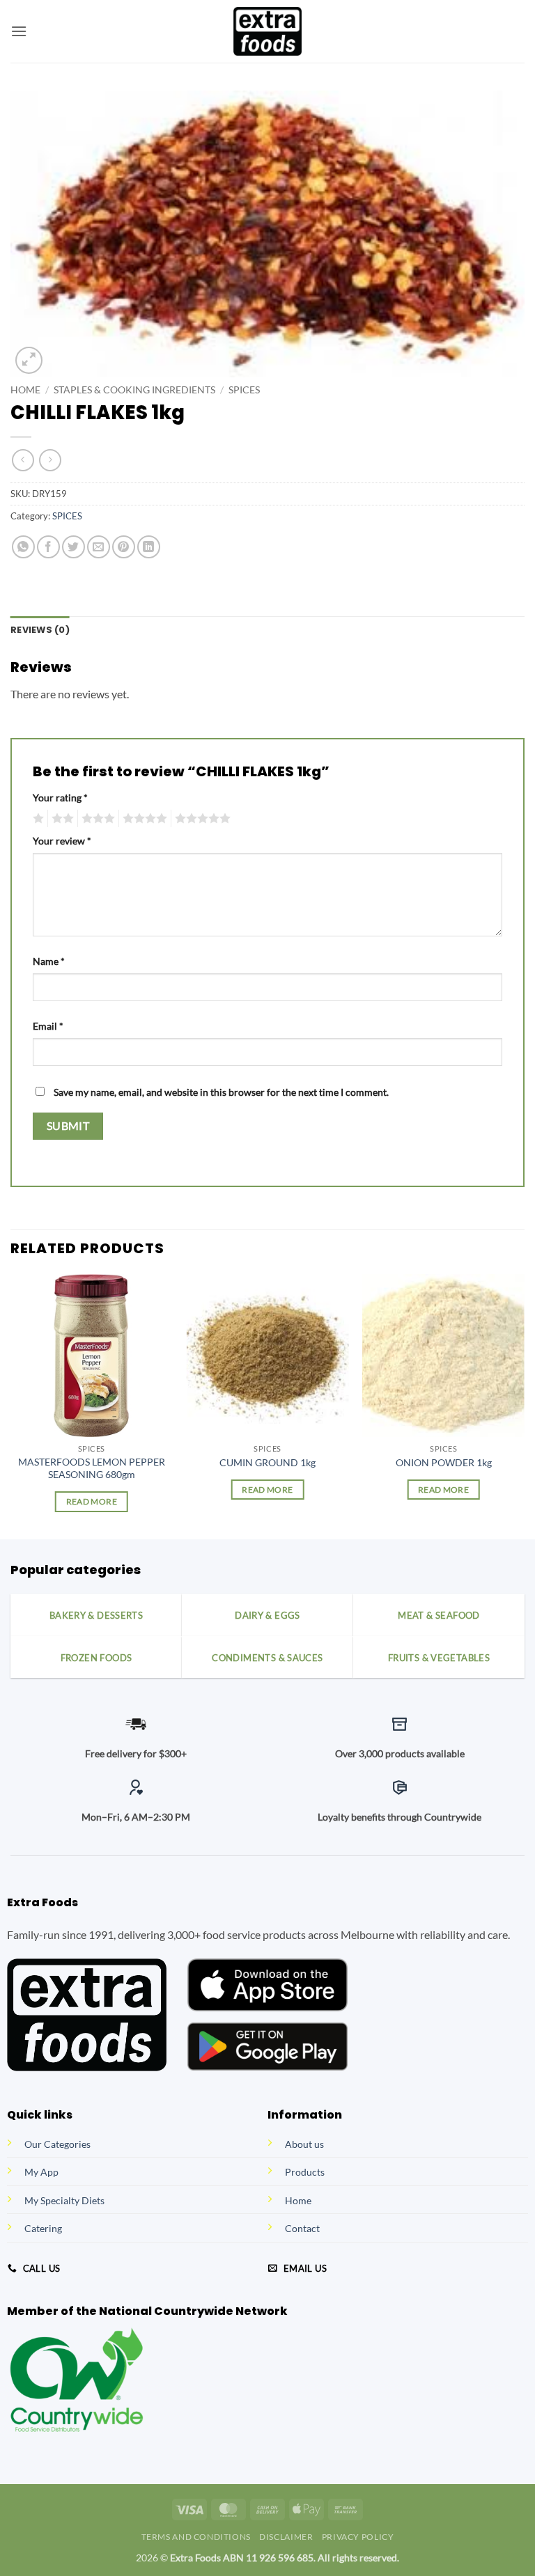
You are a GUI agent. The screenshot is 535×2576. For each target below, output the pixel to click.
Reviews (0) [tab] (40, 630)
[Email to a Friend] (99, 547)
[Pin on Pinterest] (124, 547)
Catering (43, 2228)
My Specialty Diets (64, 2200)
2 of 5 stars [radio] (61, 819)
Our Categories (57, 2144)
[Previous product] (50, 460)
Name (49, 961)
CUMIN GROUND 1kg (267, 1462)
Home (25, 390)
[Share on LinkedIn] (149, 547)
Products (305, 2172)
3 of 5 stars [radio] (96, 819)
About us (304, 2144)
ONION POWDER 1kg (444, 1462)
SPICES (244, 390)
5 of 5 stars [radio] (201, 819)
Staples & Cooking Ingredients (134, 390)
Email (48, 1026)
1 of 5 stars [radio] (37, 819)
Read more (92, 1501)
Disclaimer (286, 2537)
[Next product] (23, 460)
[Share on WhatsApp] (23, 547)
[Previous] (11, 1405)
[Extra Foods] (267, 31)
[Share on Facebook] (48, 547)
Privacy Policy (358, 2537)
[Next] (524, 1405)
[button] (19, 31)
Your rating (60, 798)
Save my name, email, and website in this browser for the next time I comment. (221, 1092)
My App (41, 2172)
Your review (62, 841)
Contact (302, 2228)
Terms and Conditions (196, 2537)
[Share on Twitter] (73, 547)
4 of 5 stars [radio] (143, 819)
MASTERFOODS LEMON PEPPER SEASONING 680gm (92, 1468)
